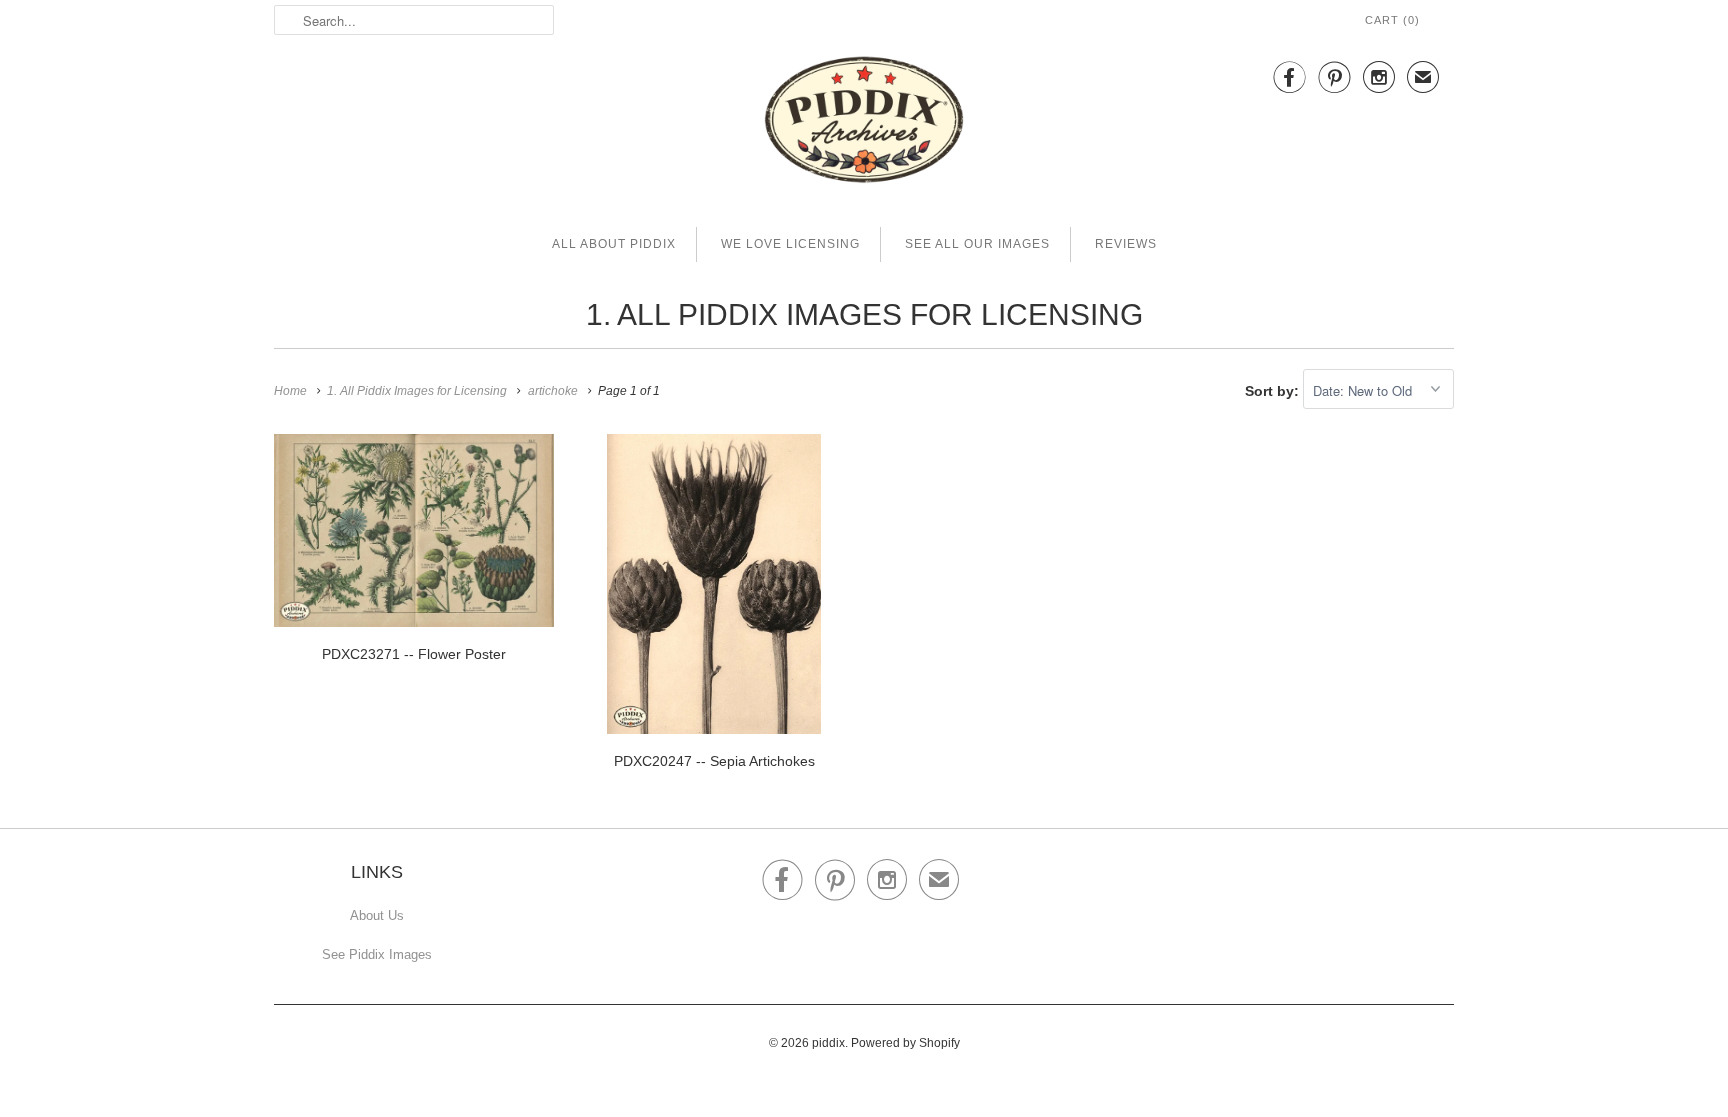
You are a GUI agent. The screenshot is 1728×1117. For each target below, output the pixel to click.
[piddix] (864, 123)
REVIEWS (1126, 244)
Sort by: (1274, 391)
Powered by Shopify (905, 1043)
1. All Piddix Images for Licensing (864, 314)
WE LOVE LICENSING (790, 244)
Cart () (1392, 20)
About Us (377, 915)
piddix (828, 1043)
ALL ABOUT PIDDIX (614, 244)
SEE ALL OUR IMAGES (977, 244)
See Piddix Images (377, 954)
